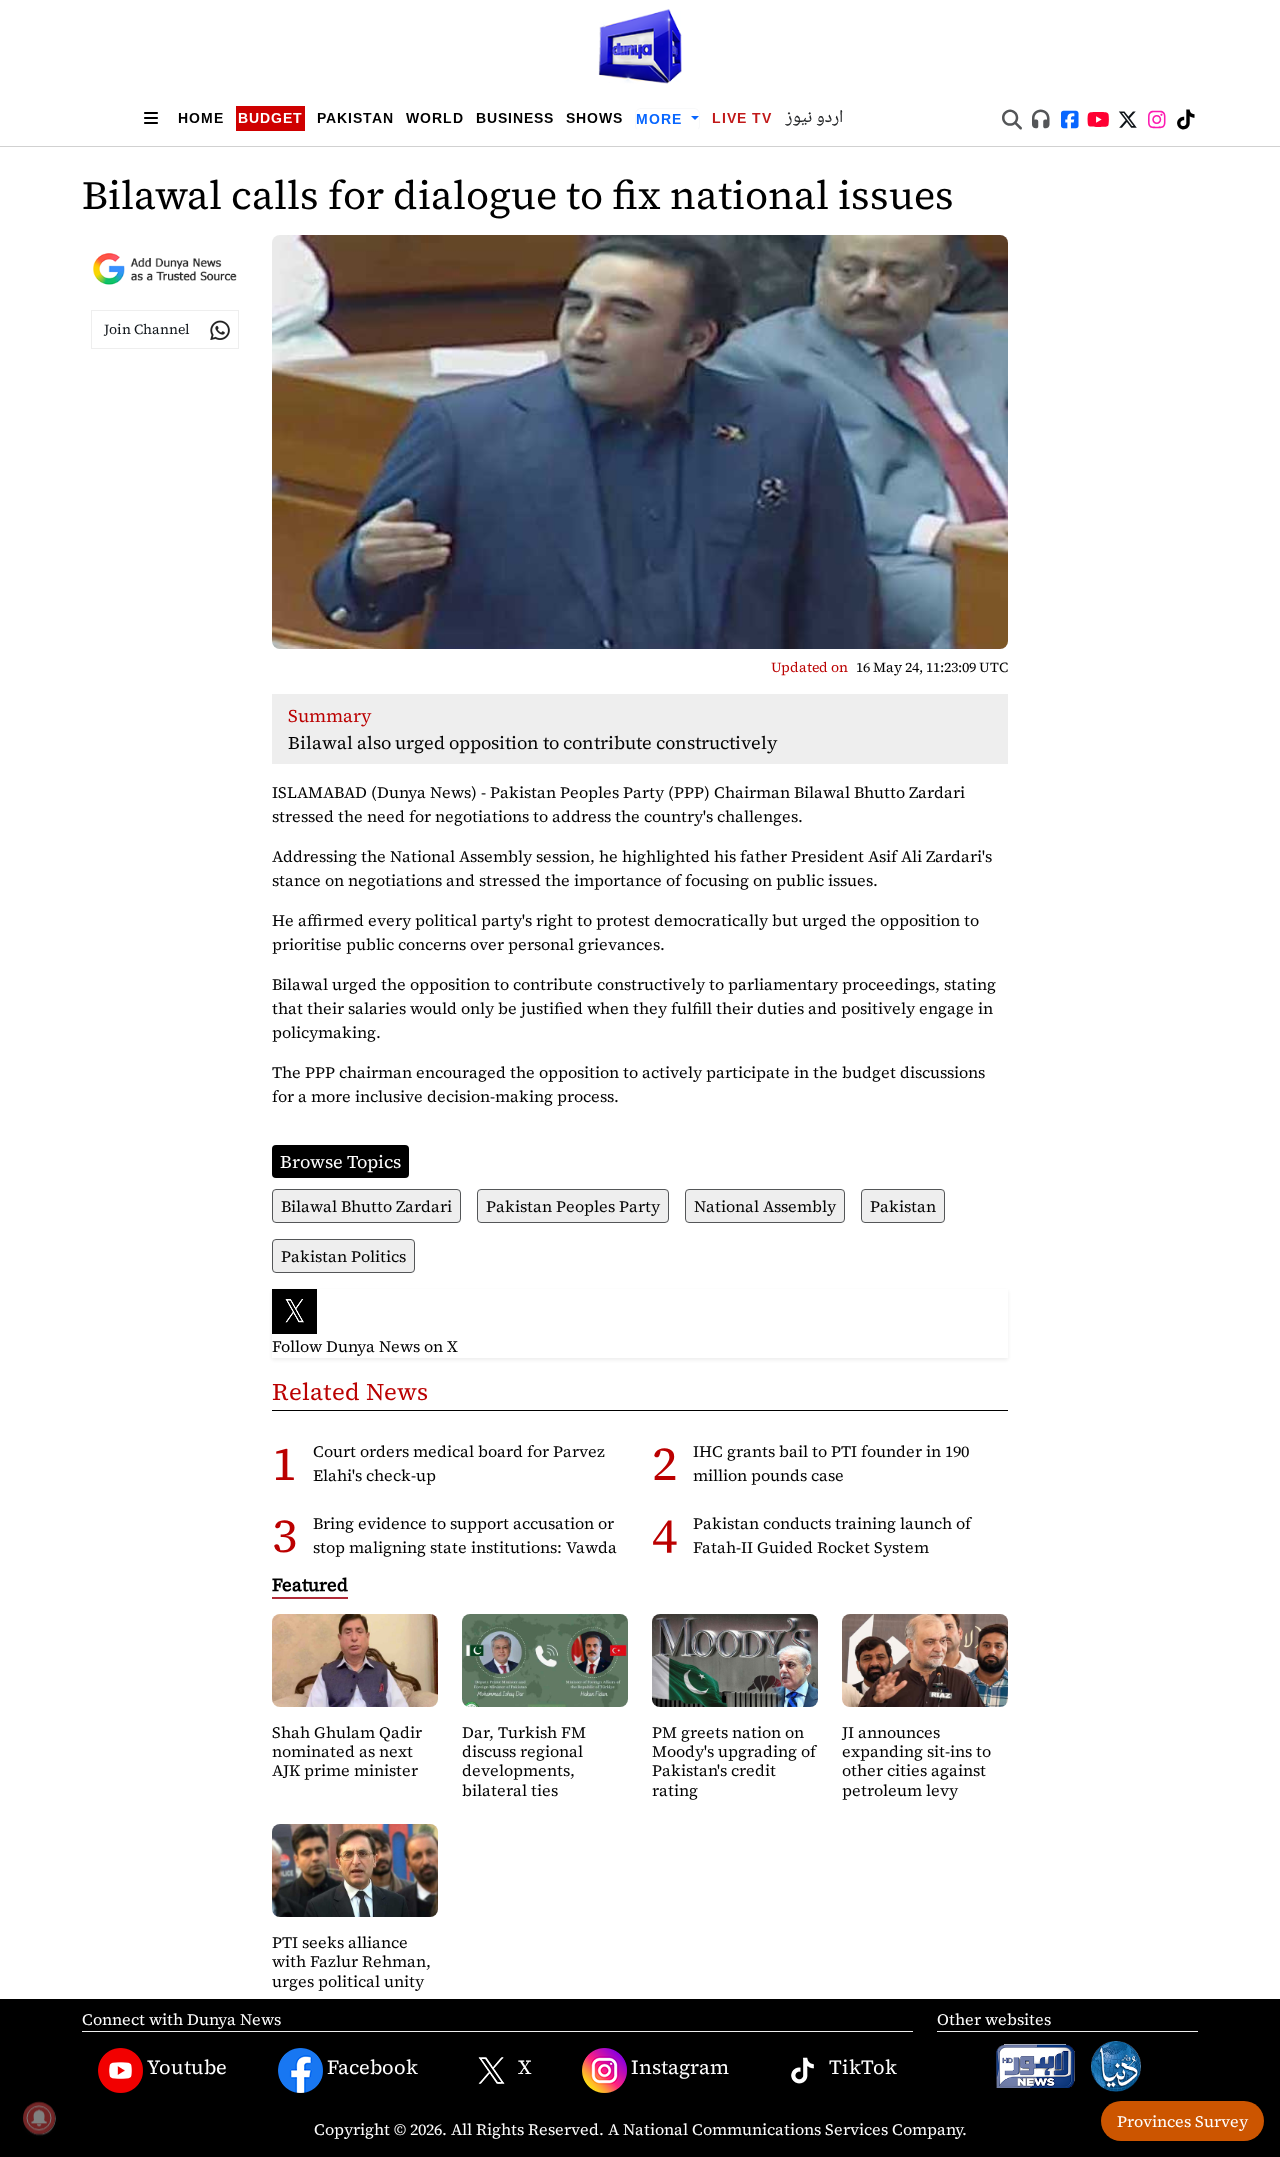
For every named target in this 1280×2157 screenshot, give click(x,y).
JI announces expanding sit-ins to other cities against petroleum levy (916, 1761)
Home (201, 118)
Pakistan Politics (343, 1256)
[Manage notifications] (39, 2118)
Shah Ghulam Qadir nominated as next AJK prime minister (347, 1751)
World (435, 118)
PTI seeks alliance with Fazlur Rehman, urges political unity (351, 1961)
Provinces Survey (1182, 2121)
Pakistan (355, 118)
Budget (270, 118)
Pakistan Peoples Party (573, 1206)
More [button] (661, 119)
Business (515, 118)
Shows (594, 118)
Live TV (742, 118)
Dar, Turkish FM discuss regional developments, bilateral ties (524, 1761)
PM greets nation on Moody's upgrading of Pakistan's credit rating (734, 1761)
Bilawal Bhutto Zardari (366, 1206)
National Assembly (765, 1206)
